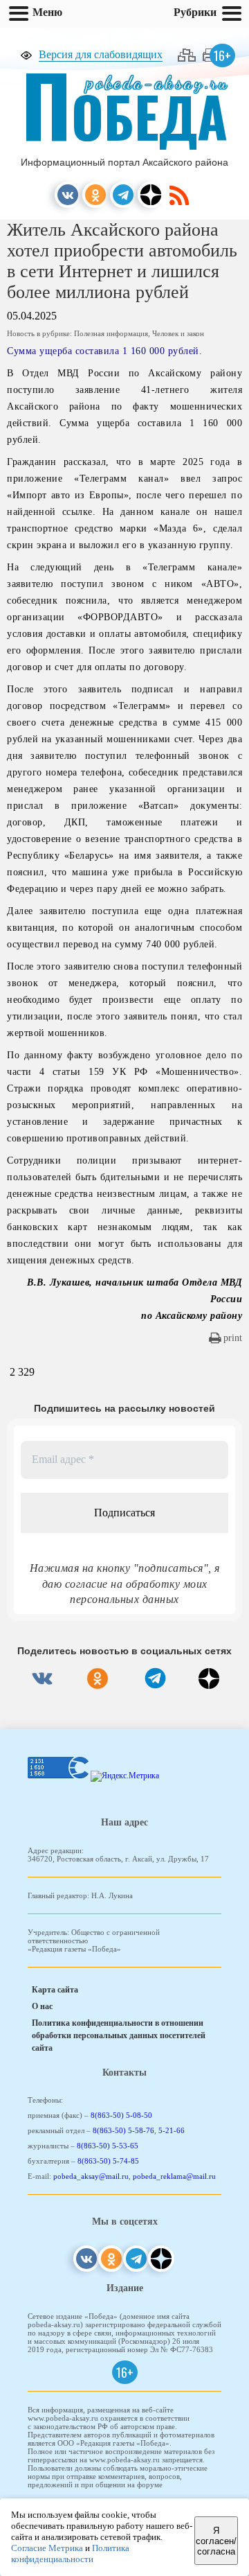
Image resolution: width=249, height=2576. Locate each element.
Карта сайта (55, 1990)
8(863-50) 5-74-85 (108, 2161)
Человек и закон (178, 333)
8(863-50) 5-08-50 (121, 2115)
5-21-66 (172, 2130)
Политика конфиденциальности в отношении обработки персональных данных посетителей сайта (119, 2035)
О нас (42, 2006)
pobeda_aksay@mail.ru (91, 2176)
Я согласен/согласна (216, 2541)
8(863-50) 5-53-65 (108, 2146)
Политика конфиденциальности (70, 2553)
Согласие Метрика (47, 2548)
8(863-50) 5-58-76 (123, 2130)
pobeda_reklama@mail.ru (174, 2176)
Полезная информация (111, 333)
